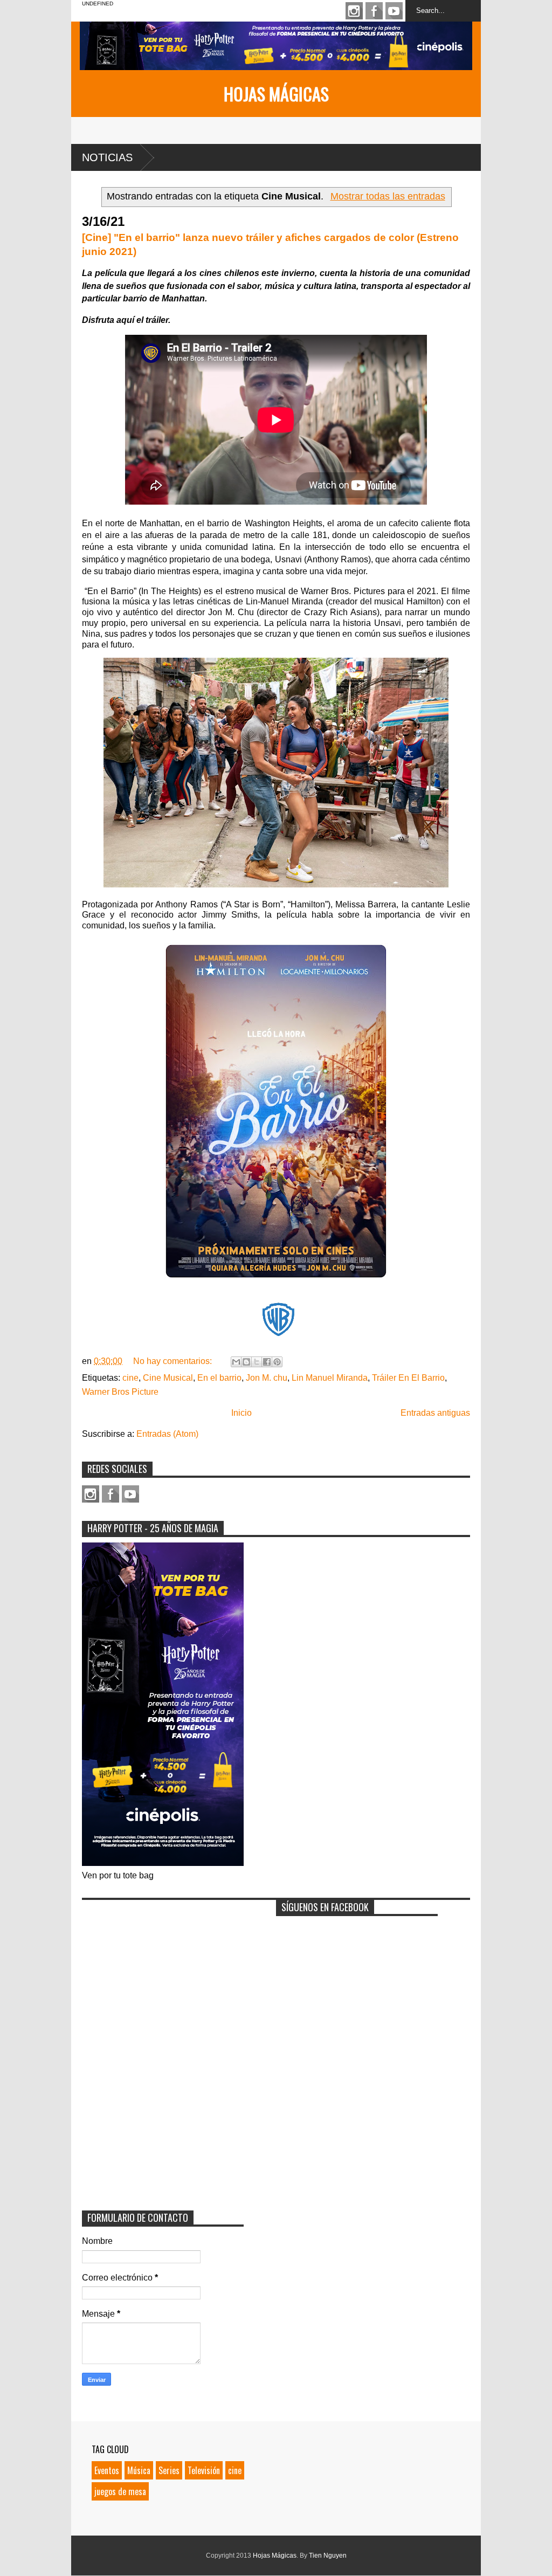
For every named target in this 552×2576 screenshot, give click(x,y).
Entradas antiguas (435, 1413)
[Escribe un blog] (246, 1362)
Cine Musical (168, 1378)
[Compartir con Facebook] (267, 1362)
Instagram (354, 11)
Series (169, 2470)
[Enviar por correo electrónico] (236, 1362)
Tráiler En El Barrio (408, 1378)
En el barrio (219, 1378)
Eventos (107, 2470)
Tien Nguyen (328, 2556)
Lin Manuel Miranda (330, 1378)
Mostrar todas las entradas (388, 196)
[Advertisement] (163, 1973)
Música (139, 2470)
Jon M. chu (267, 1378)
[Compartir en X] (257, 1362)
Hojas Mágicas (276, 94)
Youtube (394, 11)
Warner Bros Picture (120, 1392)
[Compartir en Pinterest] (277, 1362)
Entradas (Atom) (167, 1434)
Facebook (374, 11)
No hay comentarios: (174, 1361)
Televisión (204, 2470)
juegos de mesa (120, 2491)
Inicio (241, 1413)
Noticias (107, 157)
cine (130, 1378)
